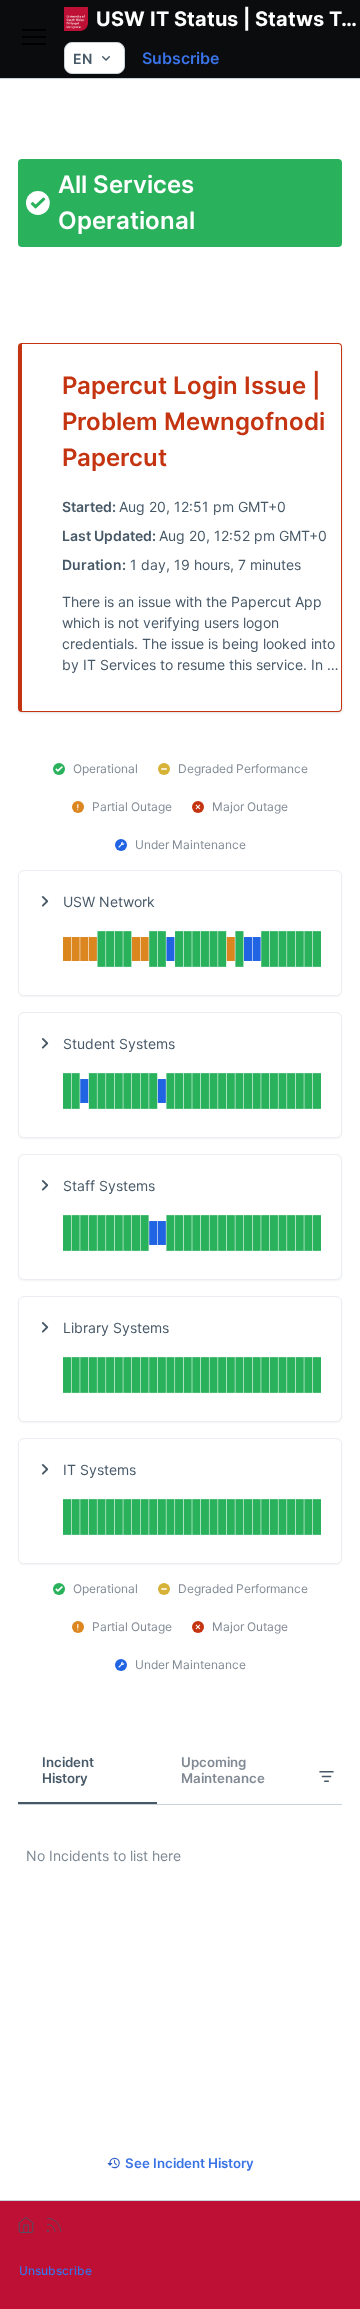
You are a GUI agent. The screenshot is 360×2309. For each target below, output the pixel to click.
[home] (26, 2225)
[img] (192, 951)
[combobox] (94, 58)
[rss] (54, 2225)
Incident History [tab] (68, 1770)
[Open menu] (34, 38)
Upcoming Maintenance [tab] (223, 1770)
